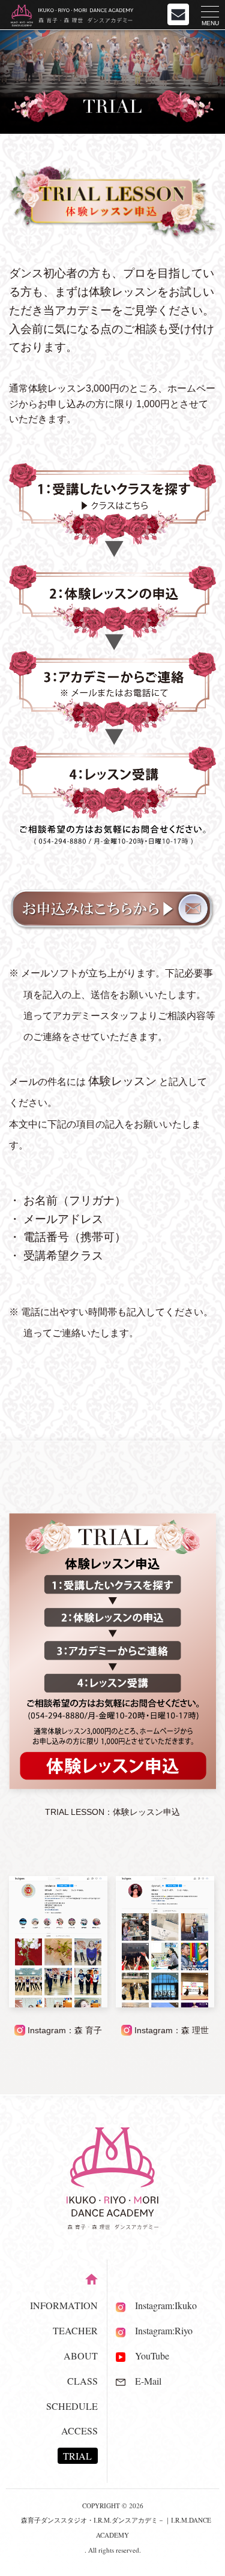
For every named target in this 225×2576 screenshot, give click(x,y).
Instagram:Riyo (159, 2330)
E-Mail (143, 2381)
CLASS (82, 2381)
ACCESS (79, 2431)
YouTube (147, 2356)
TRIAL (77, 2456)
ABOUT (81, 2356)
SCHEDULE (72, 2406)
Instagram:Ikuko (161, 2305)
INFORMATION (64, 2305)
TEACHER (75, 2330)
